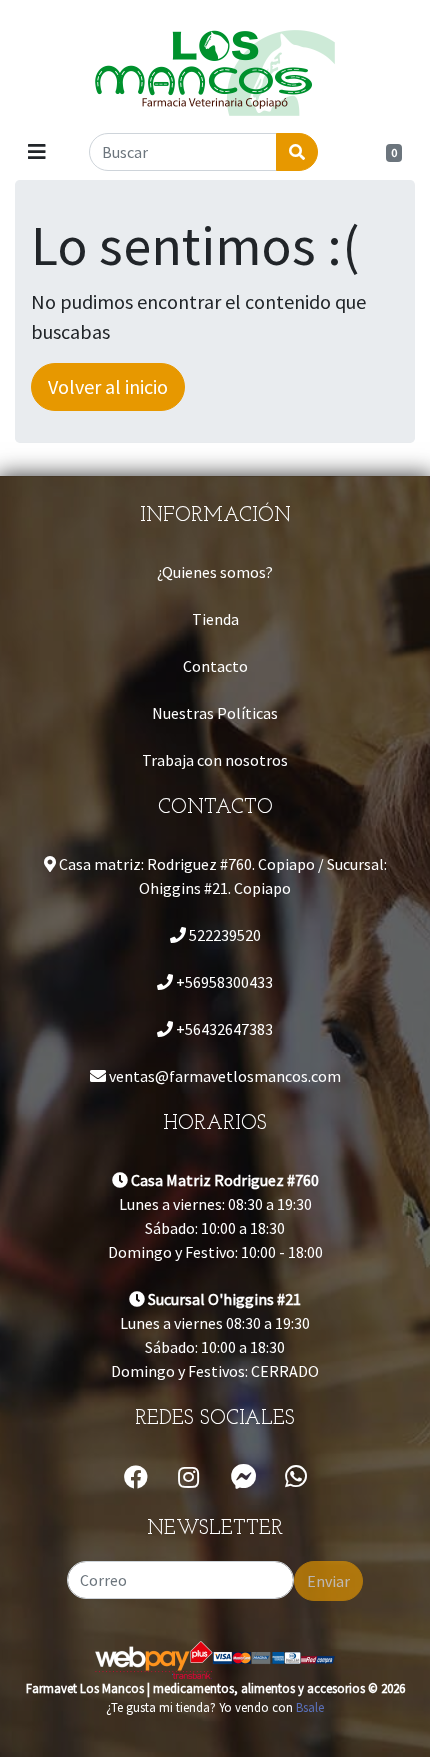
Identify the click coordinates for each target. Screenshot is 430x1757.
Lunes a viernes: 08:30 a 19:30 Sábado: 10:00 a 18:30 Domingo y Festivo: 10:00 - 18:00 (215, 1216)
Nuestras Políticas (215, 713)
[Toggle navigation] (37, 152)
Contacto (215, 666)
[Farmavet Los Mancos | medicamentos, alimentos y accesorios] (215, 64)
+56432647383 (223, 1029)
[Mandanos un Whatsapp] (296, 1477)
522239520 (223, 935)
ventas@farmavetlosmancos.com (223, 1076)
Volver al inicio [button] (108, 386)
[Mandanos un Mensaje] (244, 1477)
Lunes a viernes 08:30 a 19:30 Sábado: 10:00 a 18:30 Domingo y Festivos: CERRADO (215, 1335)
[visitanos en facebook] (136, 1478)
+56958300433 (223, 982)
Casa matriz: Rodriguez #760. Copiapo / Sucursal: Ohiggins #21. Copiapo (221, 876)
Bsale (310, 1707)
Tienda (215, 619)
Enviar (328, 1581)
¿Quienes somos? (215, 572)
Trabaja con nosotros (215, 760)
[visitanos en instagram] (188, 1478)
